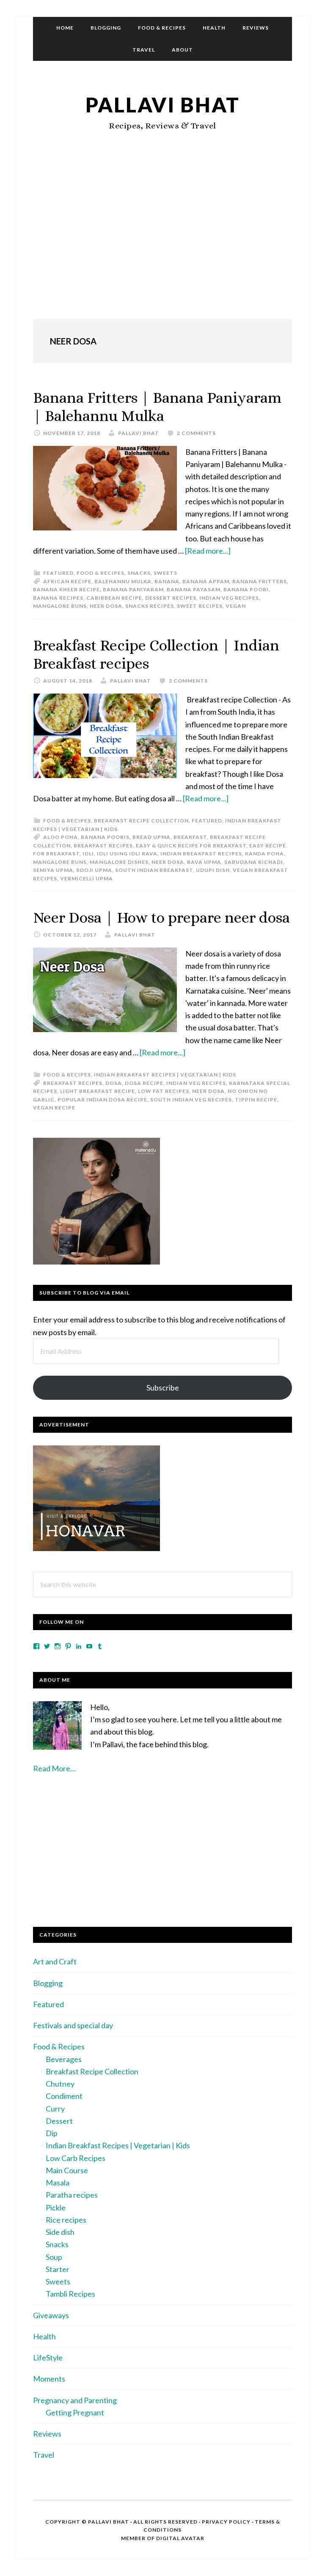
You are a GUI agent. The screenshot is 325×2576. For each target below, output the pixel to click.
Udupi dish (213, 870)
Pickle (56, 2207)
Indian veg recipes (229, 598)
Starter (58, 2269)
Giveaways (51, 2315)
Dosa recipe (144, 1083)
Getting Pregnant (75, 2412)
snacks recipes (150, 606)
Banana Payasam (194, 589)
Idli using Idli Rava (127, 854)
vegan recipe (54, 1108)
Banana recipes (58, 598)
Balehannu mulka (123, 581)
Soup (54, 2257)
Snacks (139, 573)
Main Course (67, 2170)
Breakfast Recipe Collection (141, 821)
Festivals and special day (73, 2025)
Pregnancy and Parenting (75, 2400)
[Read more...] (208, 551)
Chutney (60, 2084)
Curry (55, 2109)
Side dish (60, 2232)
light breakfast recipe (98, 1091)
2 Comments (196, 433)
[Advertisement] (163, 243)
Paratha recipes (72, 2195)
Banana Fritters (260, 581)
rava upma (204, 862)
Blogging (48, 1983)
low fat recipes (164, 1091)
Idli (88, 854)
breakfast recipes (103, 845)
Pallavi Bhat (163, 105)
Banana (167, 581)
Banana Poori (246, 589)
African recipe (67, 581)
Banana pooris (105, 837)
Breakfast (190, 837)
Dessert (59, 2121)
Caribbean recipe (114, 598)
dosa (114, 1083)
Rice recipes (66, 2220)
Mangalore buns (60, 606)
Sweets (165, 573)
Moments (49, 2379)
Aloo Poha (61, 837)
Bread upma (151, 837)
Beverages (64, 2059)
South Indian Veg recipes (191, 1100)
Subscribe (163, 1388)
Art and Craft (55, 1961)
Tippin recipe (256, 1100)
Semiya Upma (53, 870)
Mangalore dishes (119, 862)
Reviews (47, 2434)
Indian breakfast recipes (201, 854)
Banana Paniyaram (133, 589)
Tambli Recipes (70, 2294)
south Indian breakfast (154, 870)
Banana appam (206, 581)
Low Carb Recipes (76, 2158)
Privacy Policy (226, 2522)
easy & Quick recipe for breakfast (191, 845)
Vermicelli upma (87, 878)
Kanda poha (264, 854)
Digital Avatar (180, 2538)
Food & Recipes (101, 573)
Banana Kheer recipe (66, 589)
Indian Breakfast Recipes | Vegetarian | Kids (165, 1075)
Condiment (64, 2096)
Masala (58, 2183)
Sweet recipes (200, 606)
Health (44, 2336)
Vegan (236, 606)
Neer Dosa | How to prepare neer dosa (161, 917)
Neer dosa (106, 606)
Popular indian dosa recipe (102, 1100)
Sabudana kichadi (254, 862)
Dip (52, 2133)
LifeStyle (48, 2357)
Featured (58, 573)
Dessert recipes (171, 598)
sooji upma (94, 870)
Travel (44, 2455)
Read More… (54, 1768)
